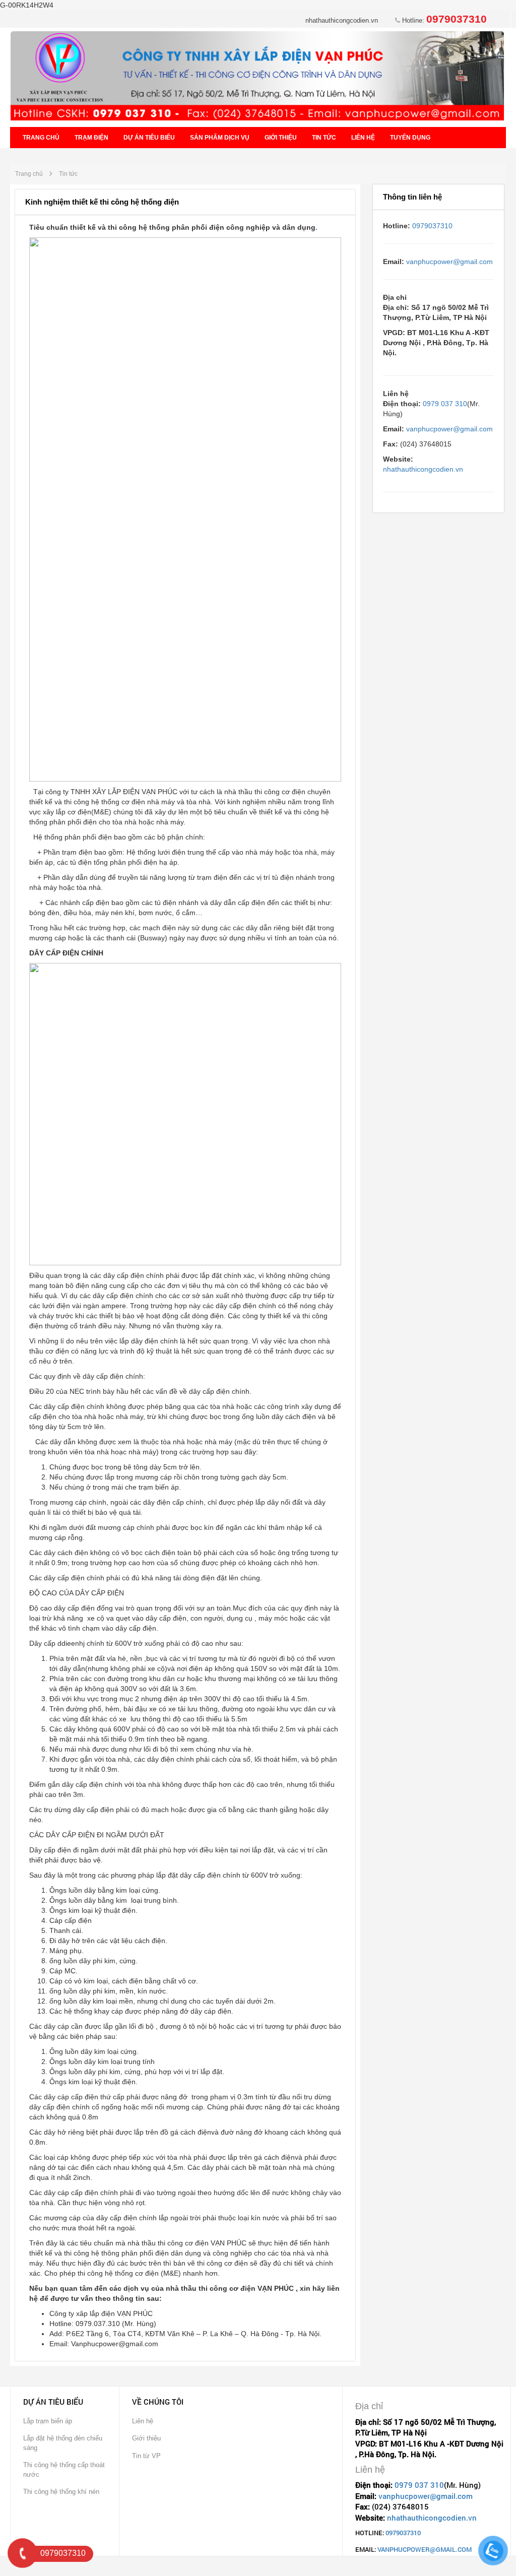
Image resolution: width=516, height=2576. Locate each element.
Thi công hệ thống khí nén (61, 2492)
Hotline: (443, 20)
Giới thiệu (281, 138)
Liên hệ (363, 138)
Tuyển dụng (410, 138)
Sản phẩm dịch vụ (220, 138)
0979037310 (432, 226)
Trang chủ (41, 138)
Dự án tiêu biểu (149, 138)
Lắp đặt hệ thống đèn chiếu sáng (63, 2443)
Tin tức (324, 138)
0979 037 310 (445, 404)
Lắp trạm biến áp (48, 2421)
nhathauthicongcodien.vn (342, 20)
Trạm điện (91, 138)
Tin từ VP (146, 2456)
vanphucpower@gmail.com (449, 262)
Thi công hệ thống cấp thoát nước (64, 2470)
